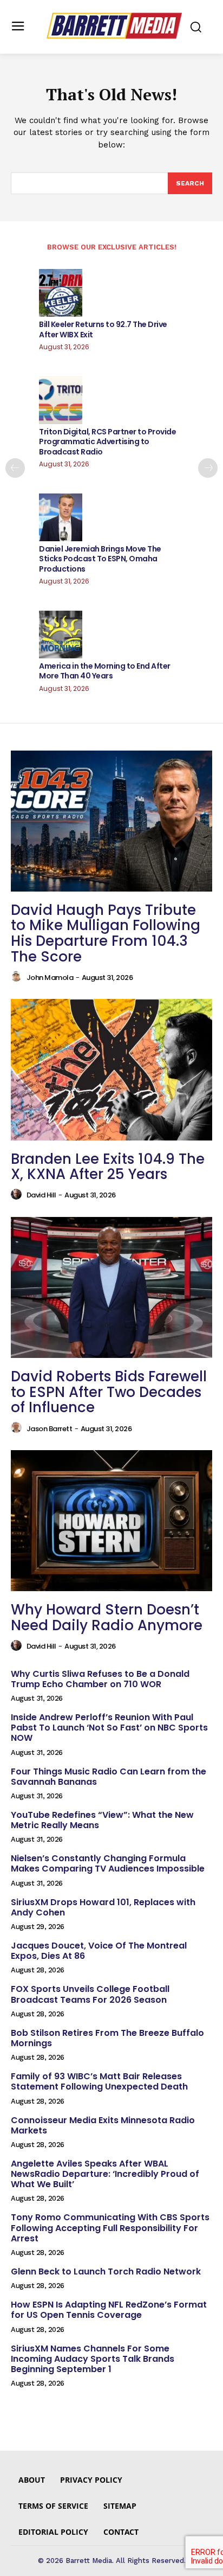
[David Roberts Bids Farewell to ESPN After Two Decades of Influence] (111, 1287)
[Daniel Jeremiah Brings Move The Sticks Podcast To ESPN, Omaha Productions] (61, 517)
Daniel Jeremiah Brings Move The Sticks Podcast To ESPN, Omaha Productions (100, 559)
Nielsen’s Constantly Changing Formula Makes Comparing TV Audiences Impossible (108, 1863)
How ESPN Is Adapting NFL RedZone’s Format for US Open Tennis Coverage (109, 2310)
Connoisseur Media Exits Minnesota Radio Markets (103, 2125)
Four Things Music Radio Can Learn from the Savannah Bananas (109, 1777)
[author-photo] (18, 977)
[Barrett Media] (114, 26)
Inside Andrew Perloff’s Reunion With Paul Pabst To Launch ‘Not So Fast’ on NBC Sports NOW (109, 1728)
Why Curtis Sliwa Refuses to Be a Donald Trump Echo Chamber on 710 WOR (100, 1679)
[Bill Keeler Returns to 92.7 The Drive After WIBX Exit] (61, 293)
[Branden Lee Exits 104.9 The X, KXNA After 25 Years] (111, 1069)
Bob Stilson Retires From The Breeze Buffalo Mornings (107, 2038)
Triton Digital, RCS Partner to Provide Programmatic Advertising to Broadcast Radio (107, 441)
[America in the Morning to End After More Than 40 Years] (61, 635)
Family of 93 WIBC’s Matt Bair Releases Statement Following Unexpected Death (99, 2081)
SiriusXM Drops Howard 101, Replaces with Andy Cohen (103, 1907)
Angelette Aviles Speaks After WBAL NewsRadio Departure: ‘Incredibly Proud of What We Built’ (105, 2174)
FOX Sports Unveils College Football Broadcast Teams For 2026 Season (90, 1994)
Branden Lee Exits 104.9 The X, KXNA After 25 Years (108, 1167)
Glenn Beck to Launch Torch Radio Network (106, 2271)
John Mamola (50, 978)
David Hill (41, 1195)
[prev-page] (15, 468)
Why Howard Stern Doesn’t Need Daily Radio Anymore (107, 1617)
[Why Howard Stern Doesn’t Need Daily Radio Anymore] (111, 1521)
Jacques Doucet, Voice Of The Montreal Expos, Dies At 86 (99, 1951)
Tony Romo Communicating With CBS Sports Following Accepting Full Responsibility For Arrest (110, 2228)
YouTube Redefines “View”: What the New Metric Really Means (102, 1820)
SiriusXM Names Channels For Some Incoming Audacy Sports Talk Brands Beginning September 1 (93, 2359)
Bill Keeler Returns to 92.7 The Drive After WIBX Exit (103, 329)
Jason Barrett (50, 1429)
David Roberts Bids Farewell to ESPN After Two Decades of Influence (109, 1392)
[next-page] (208, 468)
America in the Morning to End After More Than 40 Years (105, 671)
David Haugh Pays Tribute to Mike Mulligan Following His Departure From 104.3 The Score (106, 933)
